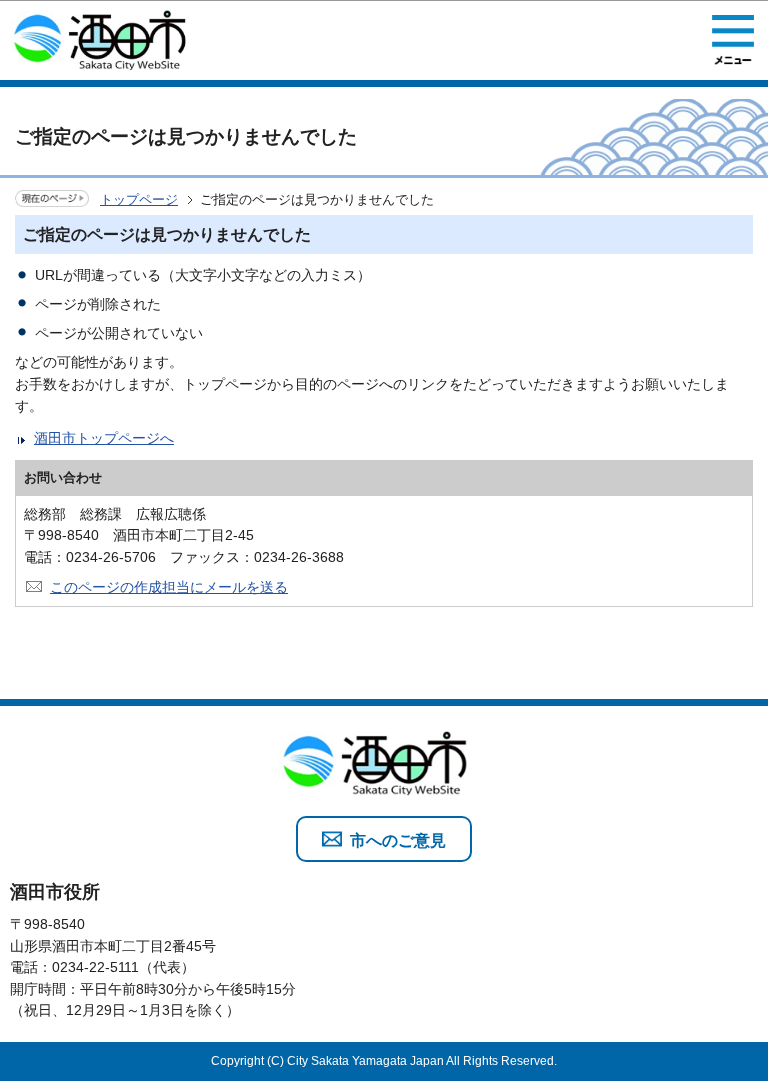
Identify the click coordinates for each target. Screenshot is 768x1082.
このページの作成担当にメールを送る (169, 587)
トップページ (139, 199)
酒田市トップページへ (104, 438)
